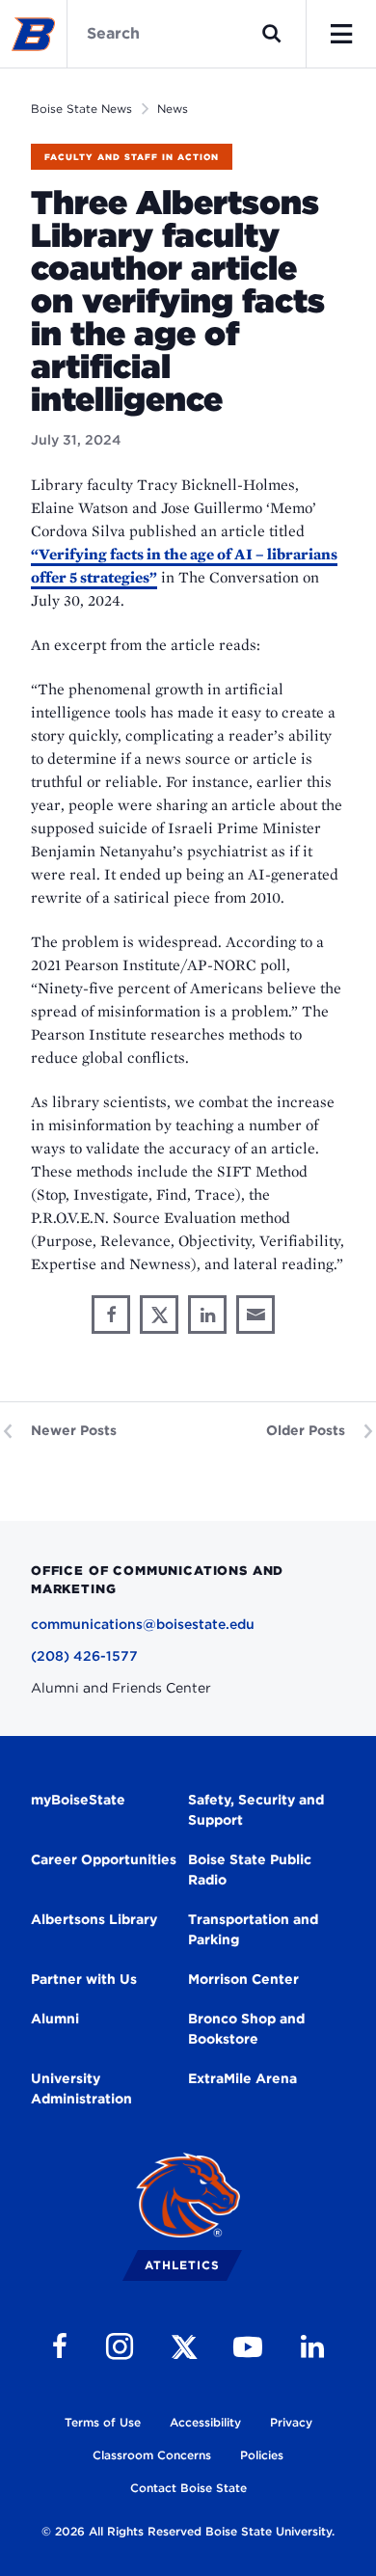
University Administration (81, 2088)
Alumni (55, 2019)
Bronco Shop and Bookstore (246, 2029)
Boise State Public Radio (250, 1870)
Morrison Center (243, 1979)
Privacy (291, 2422)
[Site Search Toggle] (272, 34)
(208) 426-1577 (84, 1656)
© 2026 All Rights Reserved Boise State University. (188, 2531)
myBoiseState (78, 1800)
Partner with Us (84, 1979)
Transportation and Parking (253, 1929)
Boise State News (81, 108)
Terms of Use (103, 2422)
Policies (262, 2455)
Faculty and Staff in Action (132, 157)
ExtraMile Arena (242, 2078)
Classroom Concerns (152, 2455)
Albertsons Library (94, 1919)
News (173, 108)
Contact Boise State (188, 2488)
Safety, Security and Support (256, 1810)
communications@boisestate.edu (143, 1624)
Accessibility (205, 2422)
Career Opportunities (104, 1859)
